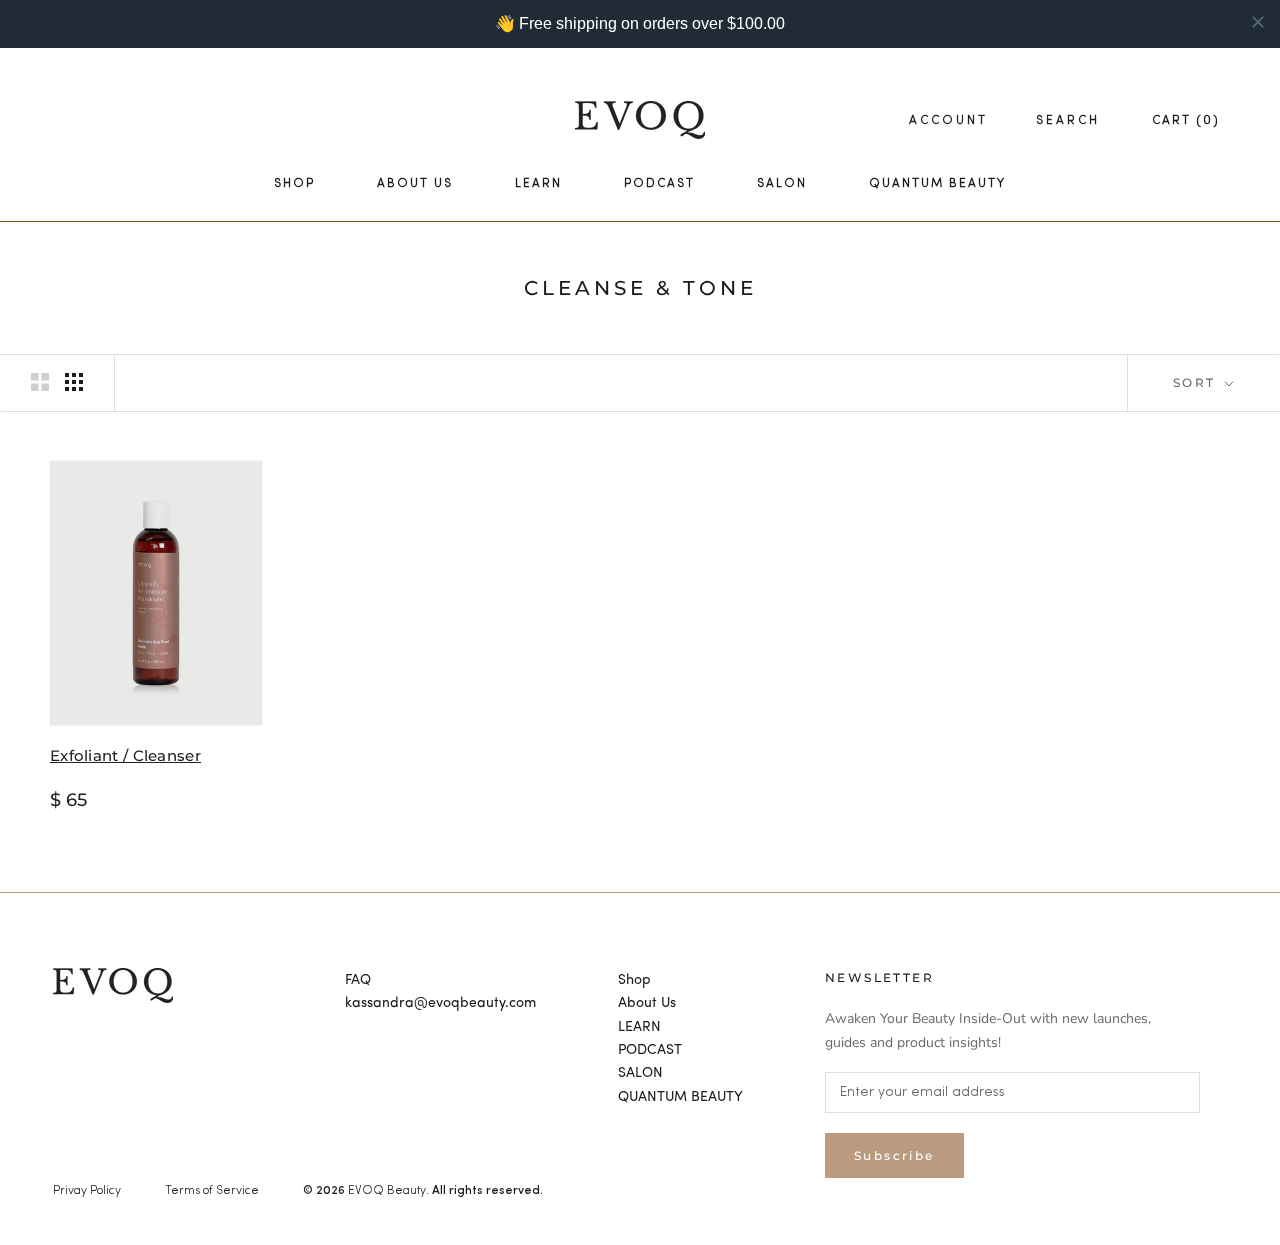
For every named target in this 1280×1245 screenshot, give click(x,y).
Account (948, 121)
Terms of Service (212, 1191)
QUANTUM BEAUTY (937, 184)
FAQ (358, 980)
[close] (1258, 22)
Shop (294, 184)
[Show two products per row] (40, 382)
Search (1068, 121)
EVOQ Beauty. (388, 1191)
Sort (1197, 382)
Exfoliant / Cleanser (125, 755)
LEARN (538, 184)
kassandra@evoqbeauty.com (440, 1003)
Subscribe (894, 1155)
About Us (415, 184)
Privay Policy (87, 1191)
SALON (782, 184)
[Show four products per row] (74, 382)
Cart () (1186, 121)
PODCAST (659, 184)
